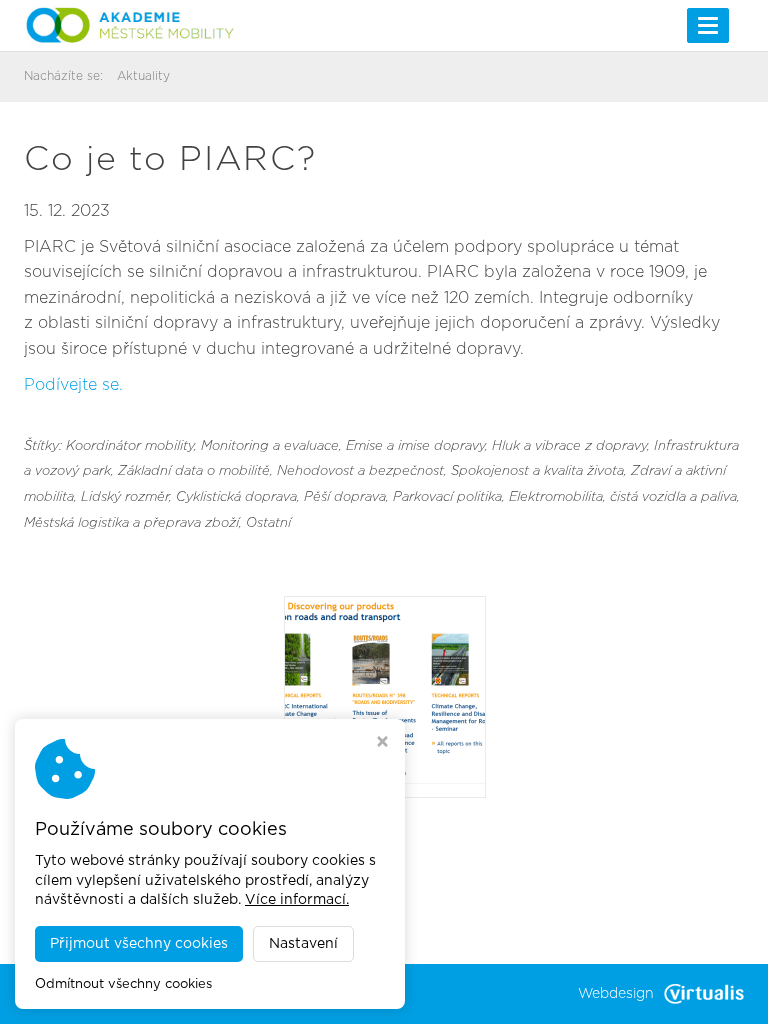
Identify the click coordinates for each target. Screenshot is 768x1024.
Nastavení (303, 944)
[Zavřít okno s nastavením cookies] (382, 744)
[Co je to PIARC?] (385, 696)
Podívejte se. (73, 385)
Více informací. (297, 900)
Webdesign (616, 994)
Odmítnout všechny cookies (123, 984)
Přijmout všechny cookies (139, 944)
